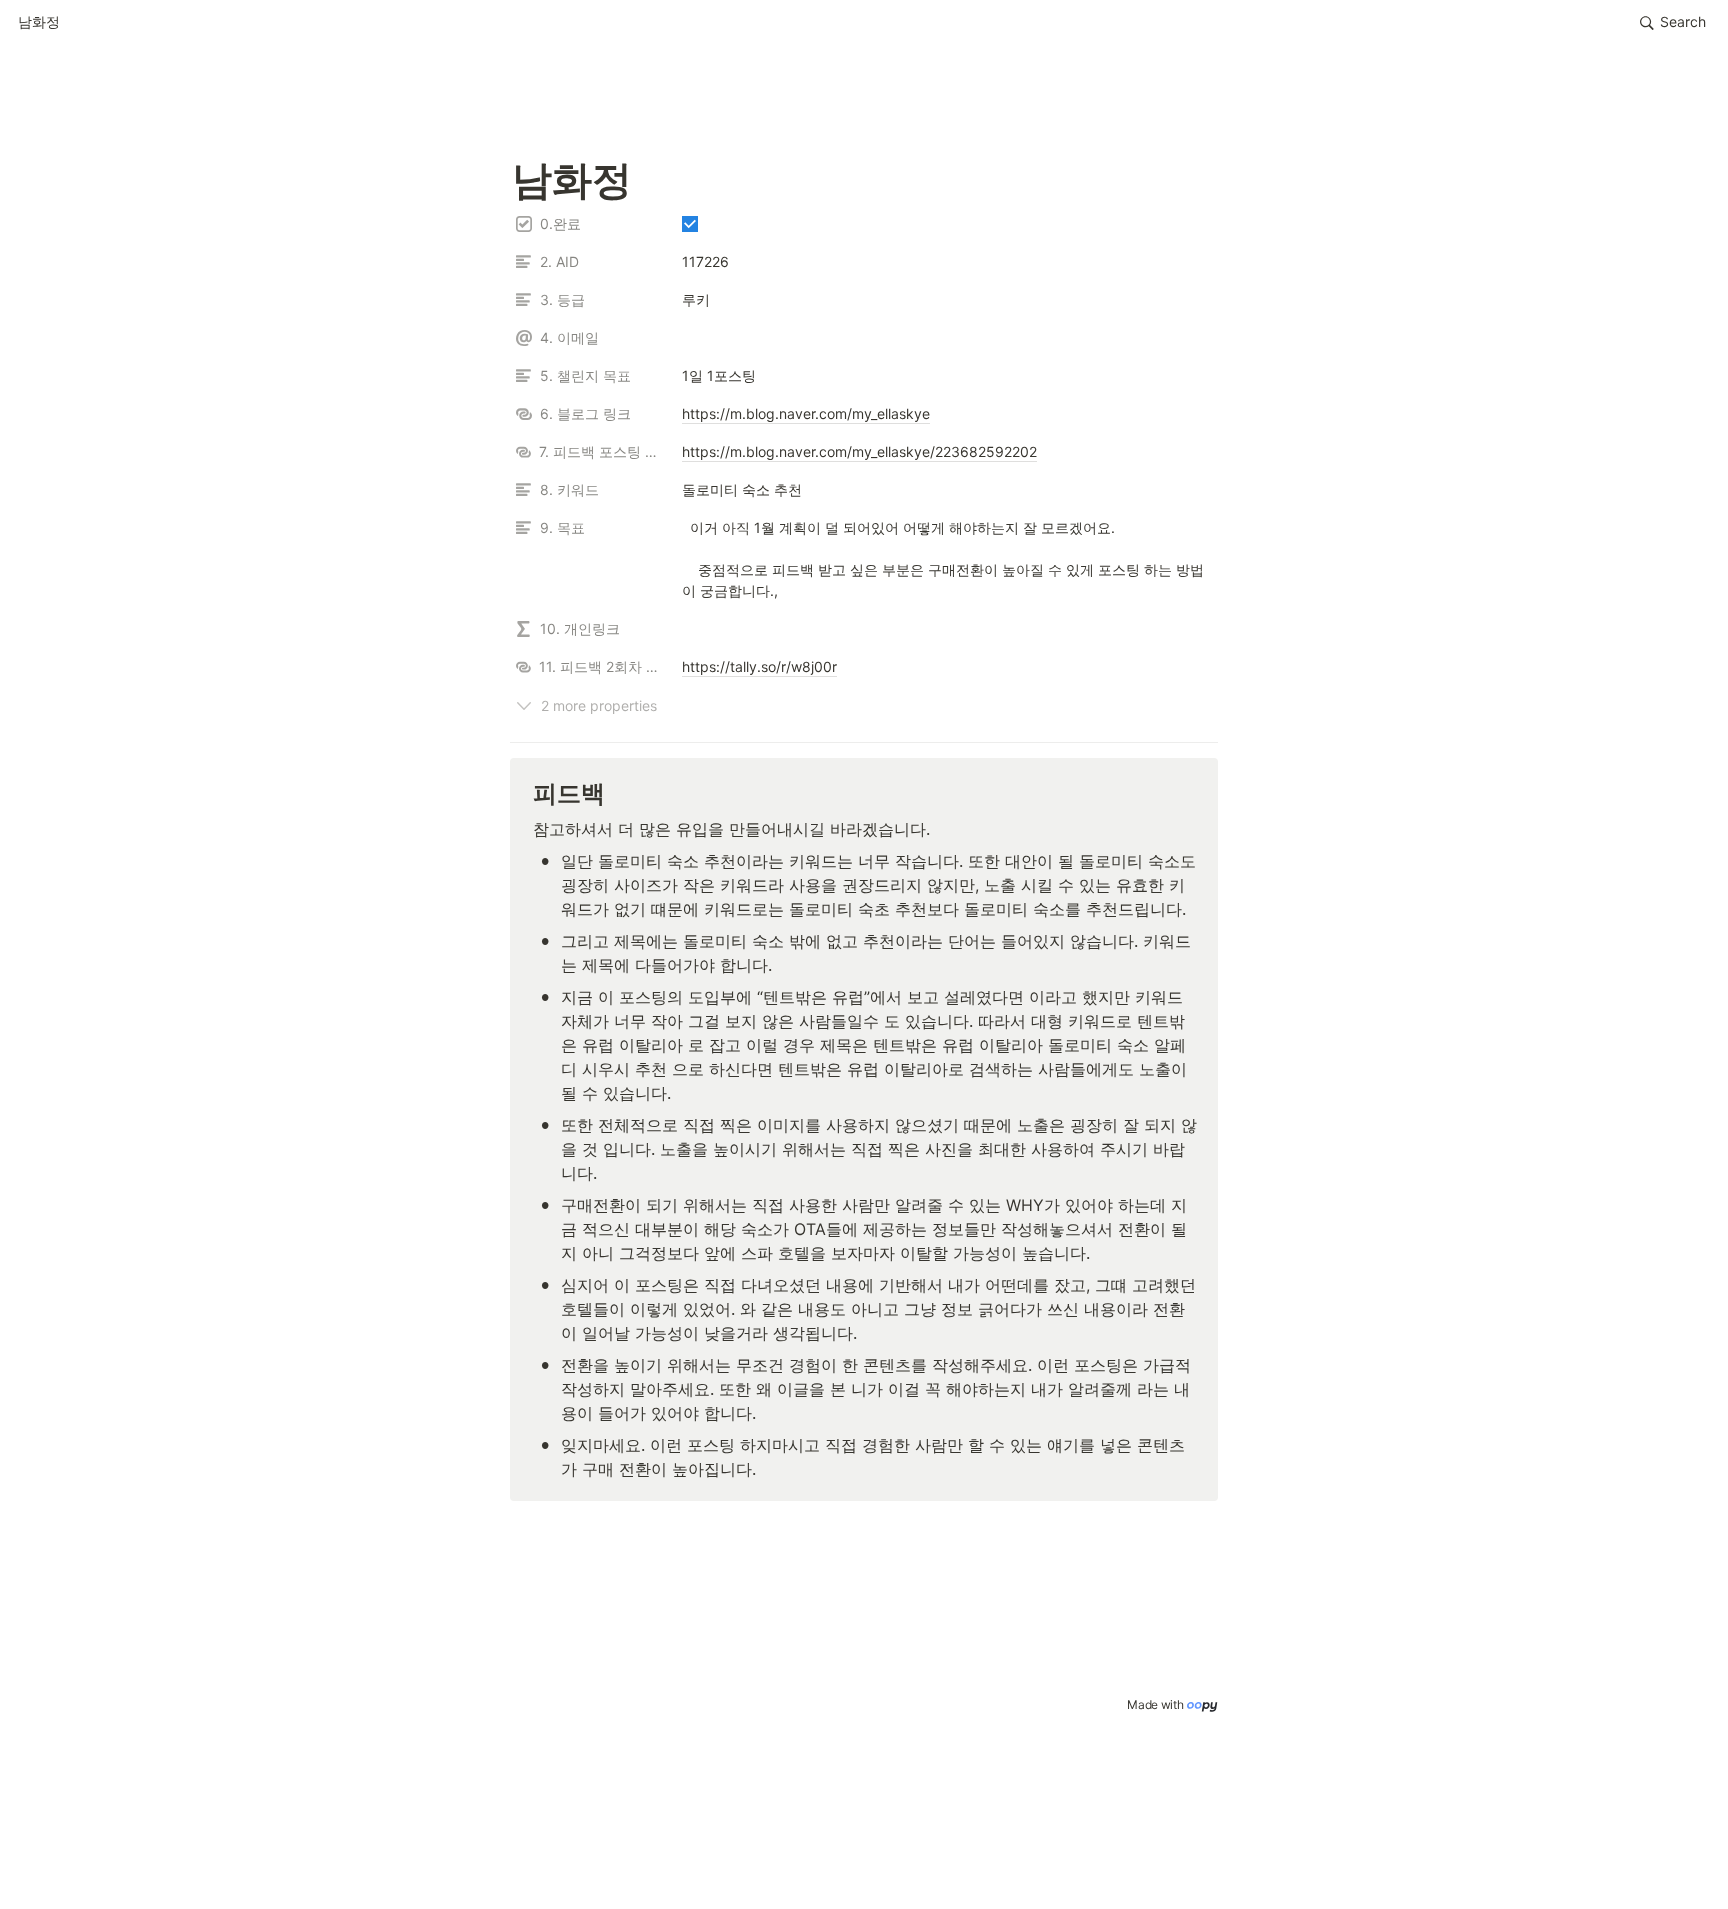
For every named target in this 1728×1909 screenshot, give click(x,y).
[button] (39, 23)
